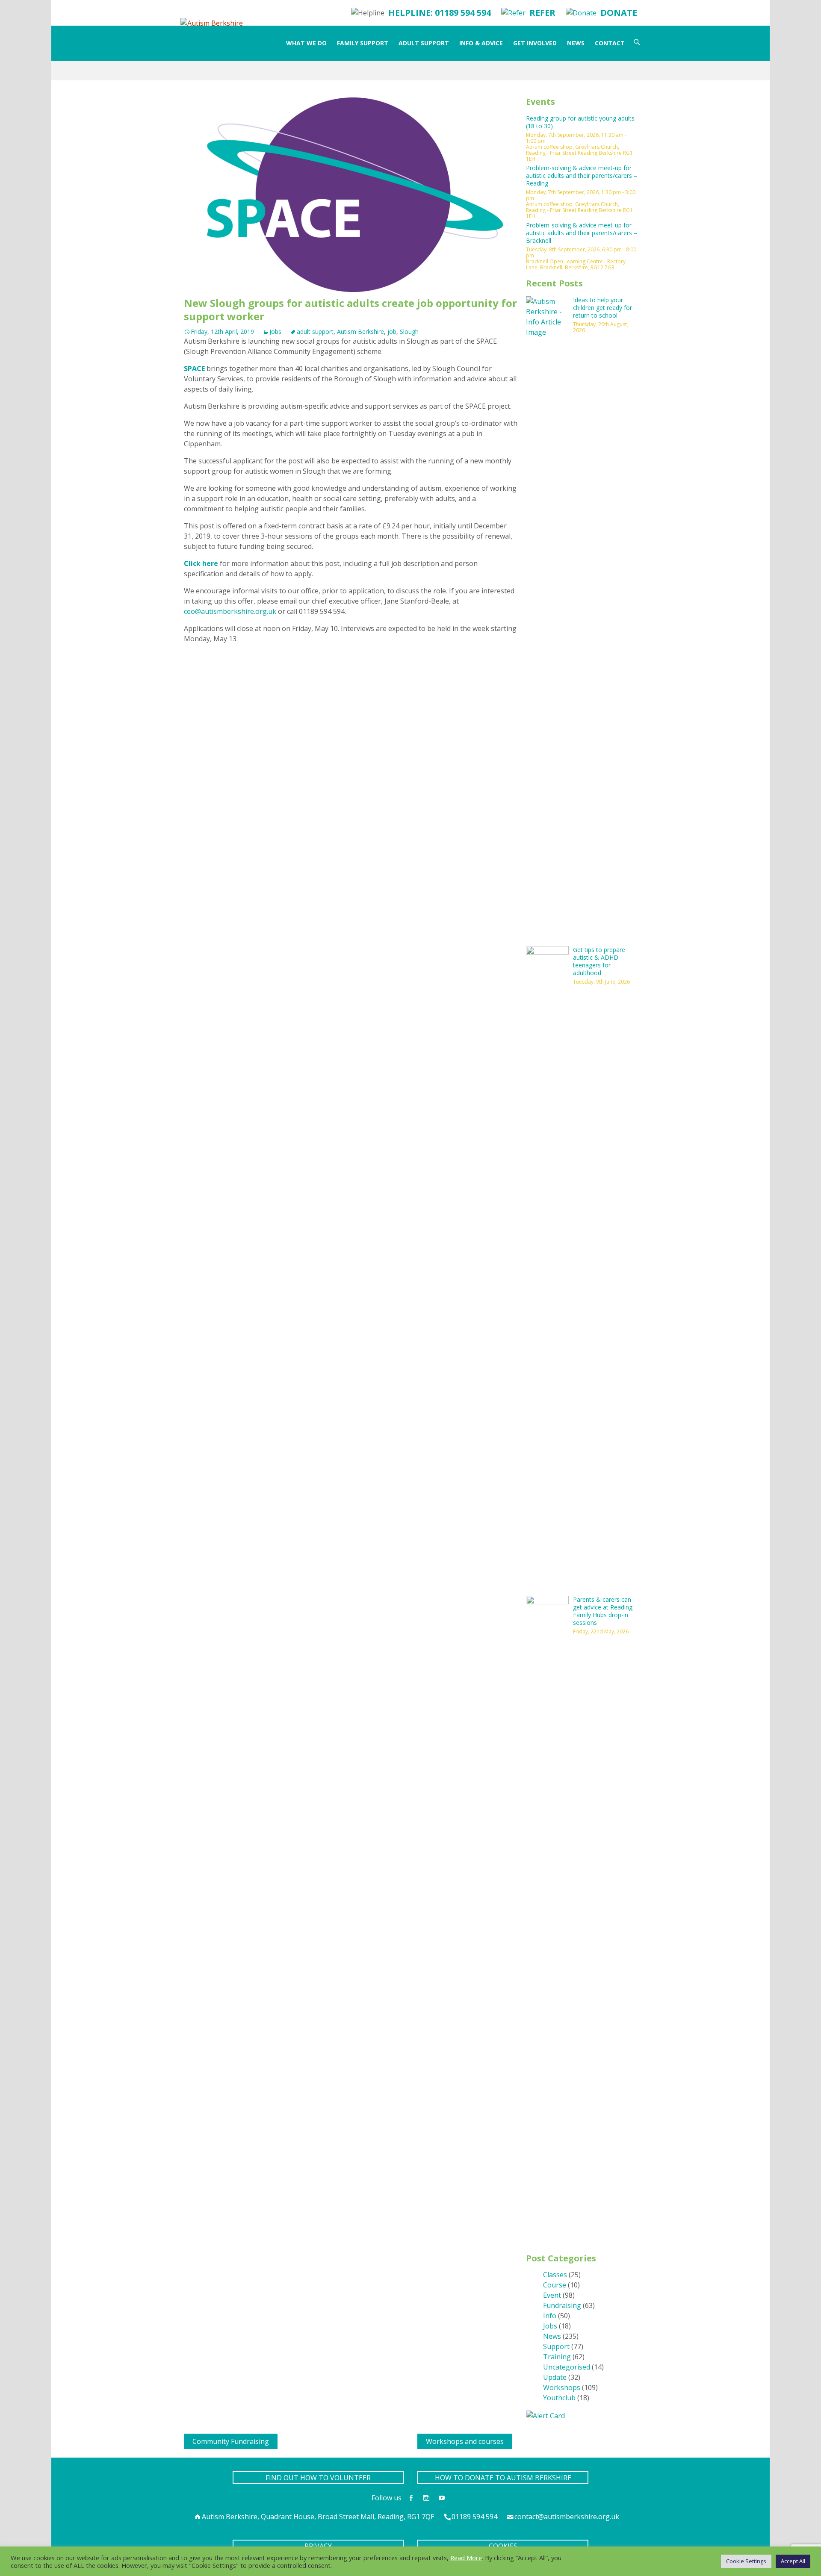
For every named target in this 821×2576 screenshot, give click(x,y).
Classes (555, 2275)
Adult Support (424, 43)
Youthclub (559, 2398)
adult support (315, 332)
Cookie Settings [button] (746, 2561)
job (392, 332)
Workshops (562, 2387)
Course (555, 2285)
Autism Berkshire (360, 332)
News (576, 43)
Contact (610, 43)
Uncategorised (567, 2367)
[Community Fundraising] (187, 2439)
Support (556, 2346)
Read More (466, 2558)
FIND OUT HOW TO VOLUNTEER (318, 2478)
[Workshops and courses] (421, 2439)
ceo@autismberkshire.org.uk (230, 611)
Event (552, 2295)
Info (550, 2316)
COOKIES (503, 2546)
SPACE (194, 368)
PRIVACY (318, 2546)
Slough (409, 332)
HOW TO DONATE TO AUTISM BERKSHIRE (503, 2478)
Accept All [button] (793, 2561)
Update (555, 2377)
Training (557, 2357)
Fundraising (562, 2305)
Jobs (275, 332)
